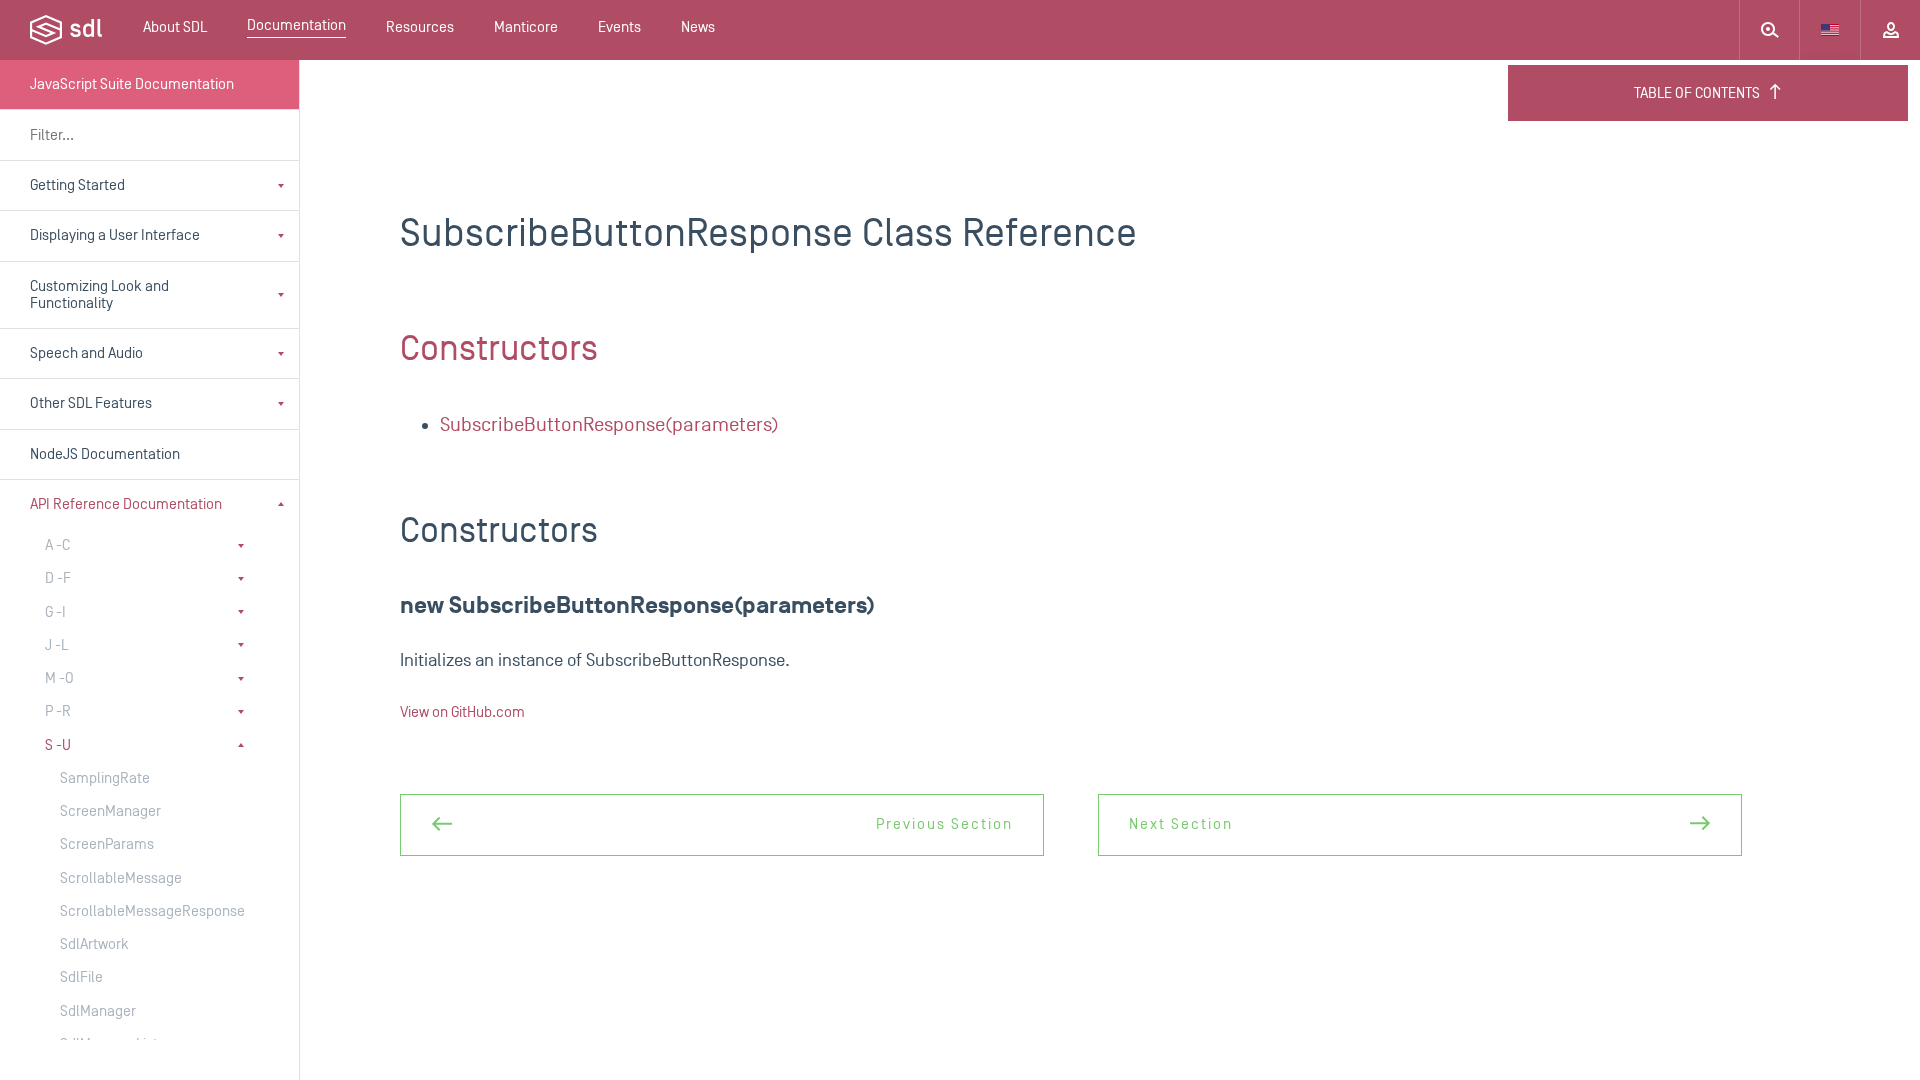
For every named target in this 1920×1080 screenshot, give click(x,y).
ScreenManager (110, 811)
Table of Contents (1697, 93)
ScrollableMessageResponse (139, 911)
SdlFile (81, 977)
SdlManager (98, 1011)
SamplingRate (105, 778)
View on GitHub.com (462, 712)
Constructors (499, 349)
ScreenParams (107, 844)
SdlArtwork (94, 944)
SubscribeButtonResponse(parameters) (609, 425)
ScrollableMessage (121, 878)
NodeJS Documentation (105, 454)
